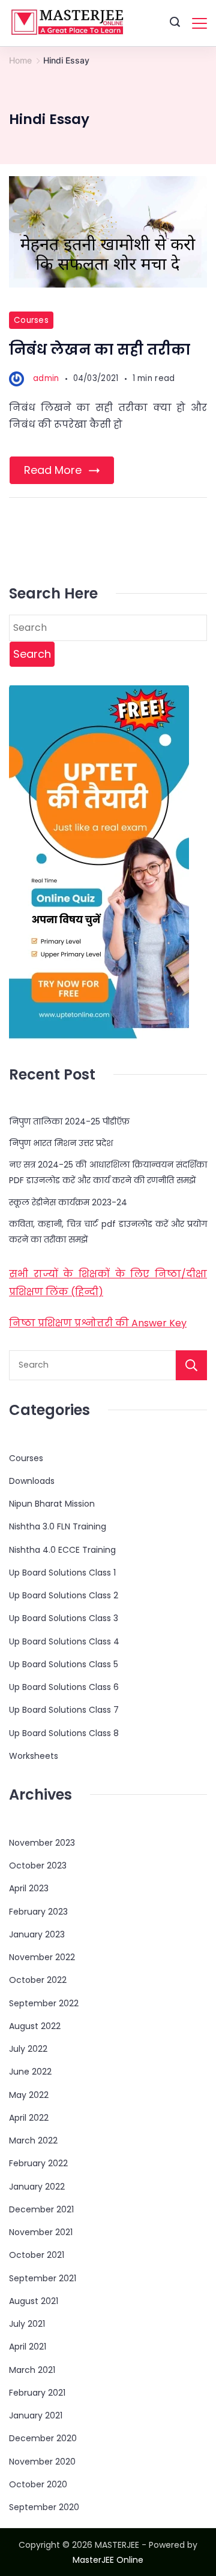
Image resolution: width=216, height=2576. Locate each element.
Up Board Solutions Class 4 (64, 1641)
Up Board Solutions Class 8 (64, 1733)
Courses (31, 320)
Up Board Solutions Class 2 (64, 1595)
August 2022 (35, 2026)
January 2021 (36, 2415)
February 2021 (37, 2393)
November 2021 (41, 2232)
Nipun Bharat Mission (52, 1504)
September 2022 (44, 2003)
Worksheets (34, 1756)
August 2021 (34, 2301)
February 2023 (38, 1912)
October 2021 (37, 2255)
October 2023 (38, 1866)
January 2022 (37, 2187)
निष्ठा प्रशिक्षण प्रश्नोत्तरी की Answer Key (98, 1323)
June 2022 (30, 2072)
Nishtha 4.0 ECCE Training (62, 1550)
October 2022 (38, 1980)
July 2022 (28, 2049)
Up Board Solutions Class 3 (64, 1618)
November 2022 (42, 1957)
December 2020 (43, 2438)
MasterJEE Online (108, 2560)
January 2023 (37, 1934)
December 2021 (41, 2209)
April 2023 (29, 1888)
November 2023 (42, 1843)
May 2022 (29, 2095)
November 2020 (42, 2462)
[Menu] (199, 23)
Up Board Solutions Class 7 (64, 1710)
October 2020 (38, 2484)
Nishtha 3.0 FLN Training (58, 1526)
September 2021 (43, 2278)
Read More (53, 470)
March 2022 (33, 2140)
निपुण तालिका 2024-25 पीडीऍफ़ (69, 1121)
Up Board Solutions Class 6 (64, 1687)
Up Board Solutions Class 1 (62, 1573)
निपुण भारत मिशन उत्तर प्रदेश (61, 1143)
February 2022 (38, 2163)
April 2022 (29, 2118)
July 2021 (27, 2324)
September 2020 (44, 2507)
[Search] (191, 1365)
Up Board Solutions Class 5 (64, 1664)
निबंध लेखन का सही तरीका (100, 350)
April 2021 (28, 2347)
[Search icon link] (175, 23)
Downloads (32, 1481)
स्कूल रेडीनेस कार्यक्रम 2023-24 (68, 1202)
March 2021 (32, 2370)
